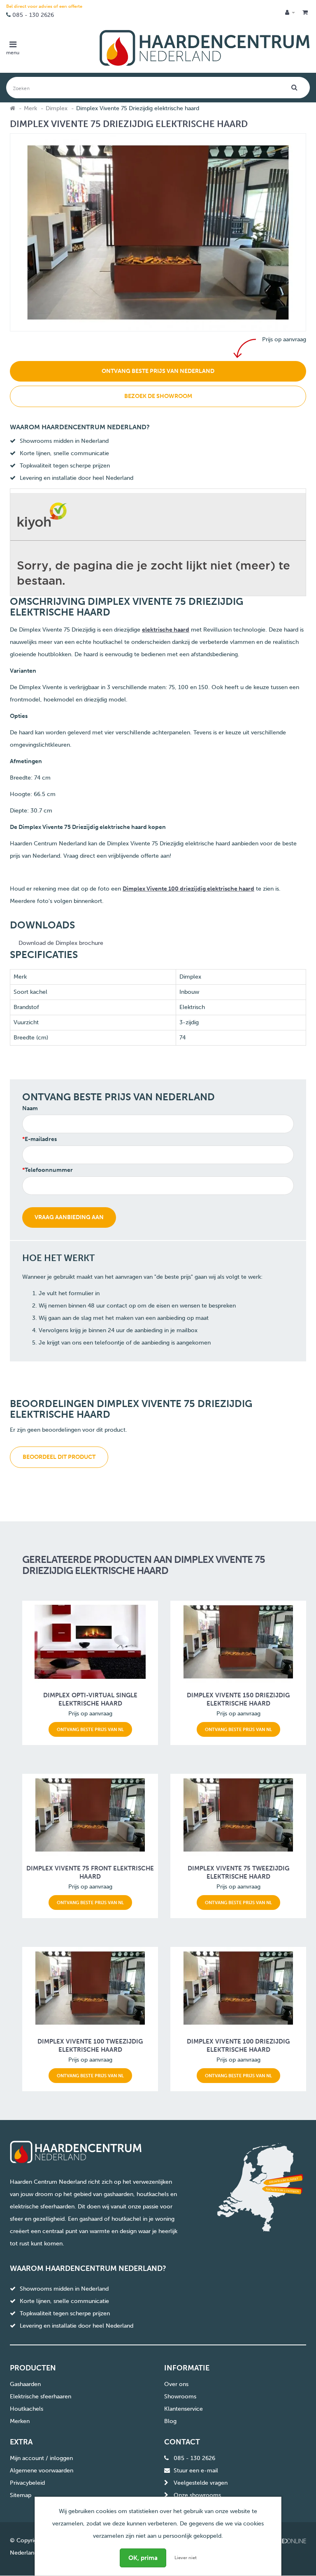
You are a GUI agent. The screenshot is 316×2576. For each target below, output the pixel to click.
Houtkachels (27, 2409)
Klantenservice (184, 2409)
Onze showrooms (197, 2495)
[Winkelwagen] (305, 13)
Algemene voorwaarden (42, 2471)
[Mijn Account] (290, 13)
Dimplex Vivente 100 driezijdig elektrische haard (188, 889)
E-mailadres (41, 1139)
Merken (20, 2421)
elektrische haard (166, 630)
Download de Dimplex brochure (61, 943)
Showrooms (180, 2397)
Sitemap (21, 2495)
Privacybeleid (27, 2483)
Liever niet (186, 2558)
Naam (30, 1108)
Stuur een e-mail (196, 2471)
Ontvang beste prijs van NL (90, 1729)
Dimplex (57, 108)
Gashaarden (25, 2384)
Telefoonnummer (49, 1170)
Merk (30, 108)
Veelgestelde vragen (201, 2483)
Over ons (176, 2384)
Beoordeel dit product (59, 1457)
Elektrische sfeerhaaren (41, 2397)
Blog (170, 2421)
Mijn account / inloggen (41, 2458)
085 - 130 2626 (33, 15)
